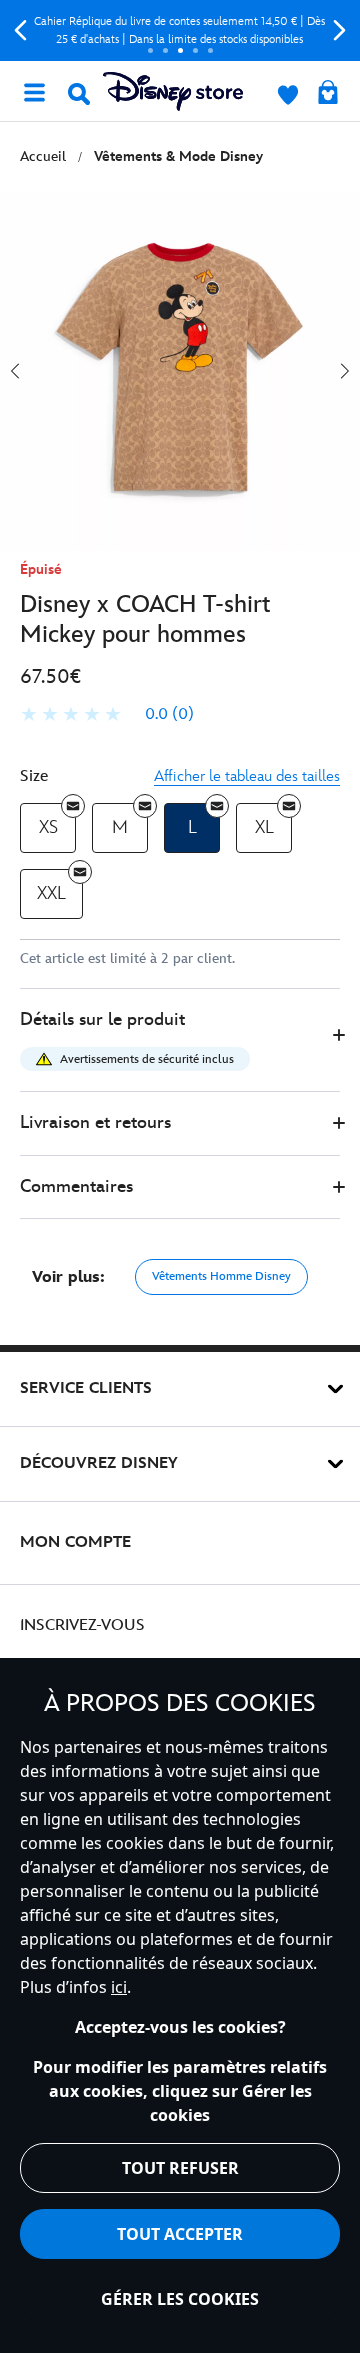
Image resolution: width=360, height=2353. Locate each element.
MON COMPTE (75, 1542)
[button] (180, 1040)
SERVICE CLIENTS (86, 1388)
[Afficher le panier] (328, 94)
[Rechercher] (79, 94)
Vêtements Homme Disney (221, 1276)
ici (119, 1987)
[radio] (48, 828)
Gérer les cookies (180, 2299)
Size (34, 776)
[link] (107, 715)
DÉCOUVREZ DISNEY (99, 1463)
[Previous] (20, 30)
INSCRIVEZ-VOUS (82, 1625)
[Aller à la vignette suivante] (345, 371)
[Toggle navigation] (34, 91)
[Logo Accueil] (173, 91)
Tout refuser (180, 2168)
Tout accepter (180, 2234)
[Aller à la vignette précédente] (15, 371)
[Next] (339, 30)
